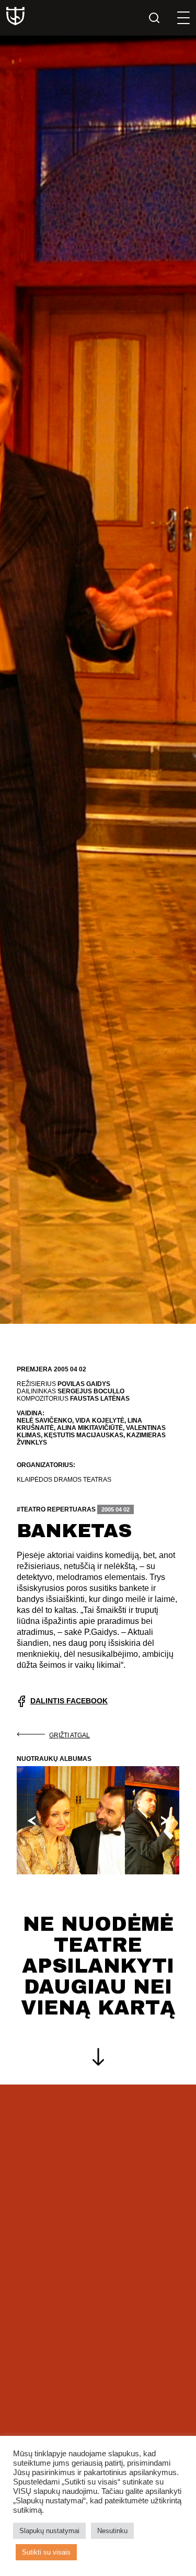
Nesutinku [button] (112, 2531)
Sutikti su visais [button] (46, 2552)
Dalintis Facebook (69, 1701)
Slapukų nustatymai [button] (49, 2531)
